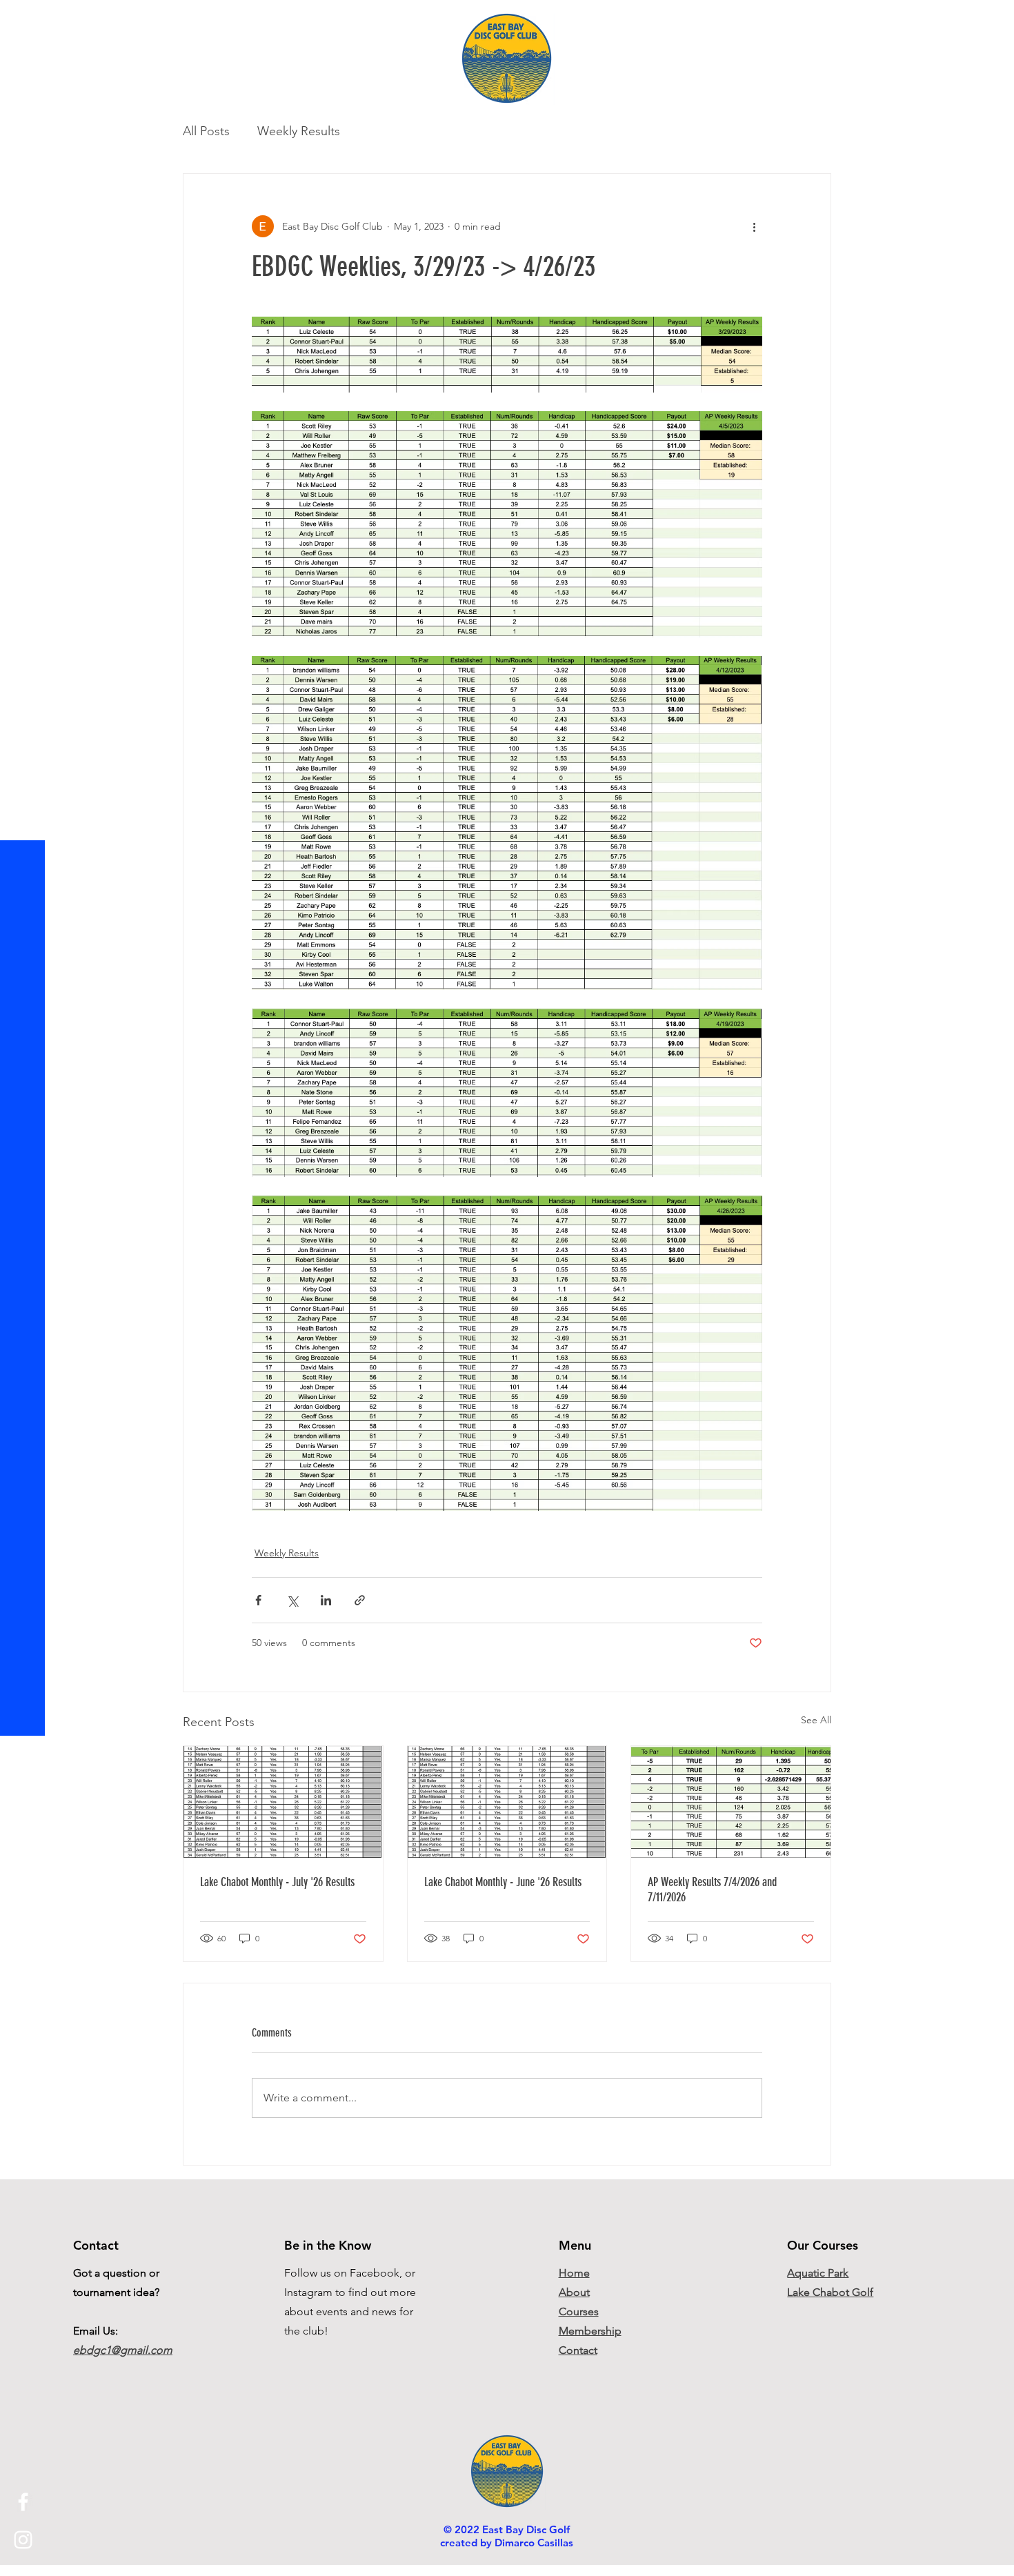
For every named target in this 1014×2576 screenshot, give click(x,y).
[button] (24, 20)
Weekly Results (299, 131)
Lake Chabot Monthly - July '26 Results (277, 1882)
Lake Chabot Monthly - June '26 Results (503, 1882)
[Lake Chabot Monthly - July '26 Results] (283, 1802)
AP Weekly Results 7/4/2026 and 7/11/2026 (712, 1890)
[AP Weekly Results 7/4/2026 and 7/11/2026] (731, 1802)
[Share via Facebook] (258, 1600)
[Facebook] (23, 2502)
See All (816, 1720)
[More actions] (754, 226)
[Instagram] (23, 2540)
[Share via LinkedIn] (326, 1600)
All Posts (206, 131)
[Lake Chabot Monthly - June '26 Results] (507, 1802)
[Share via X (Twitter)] (292, 1600)
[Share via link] (360, 1600)
